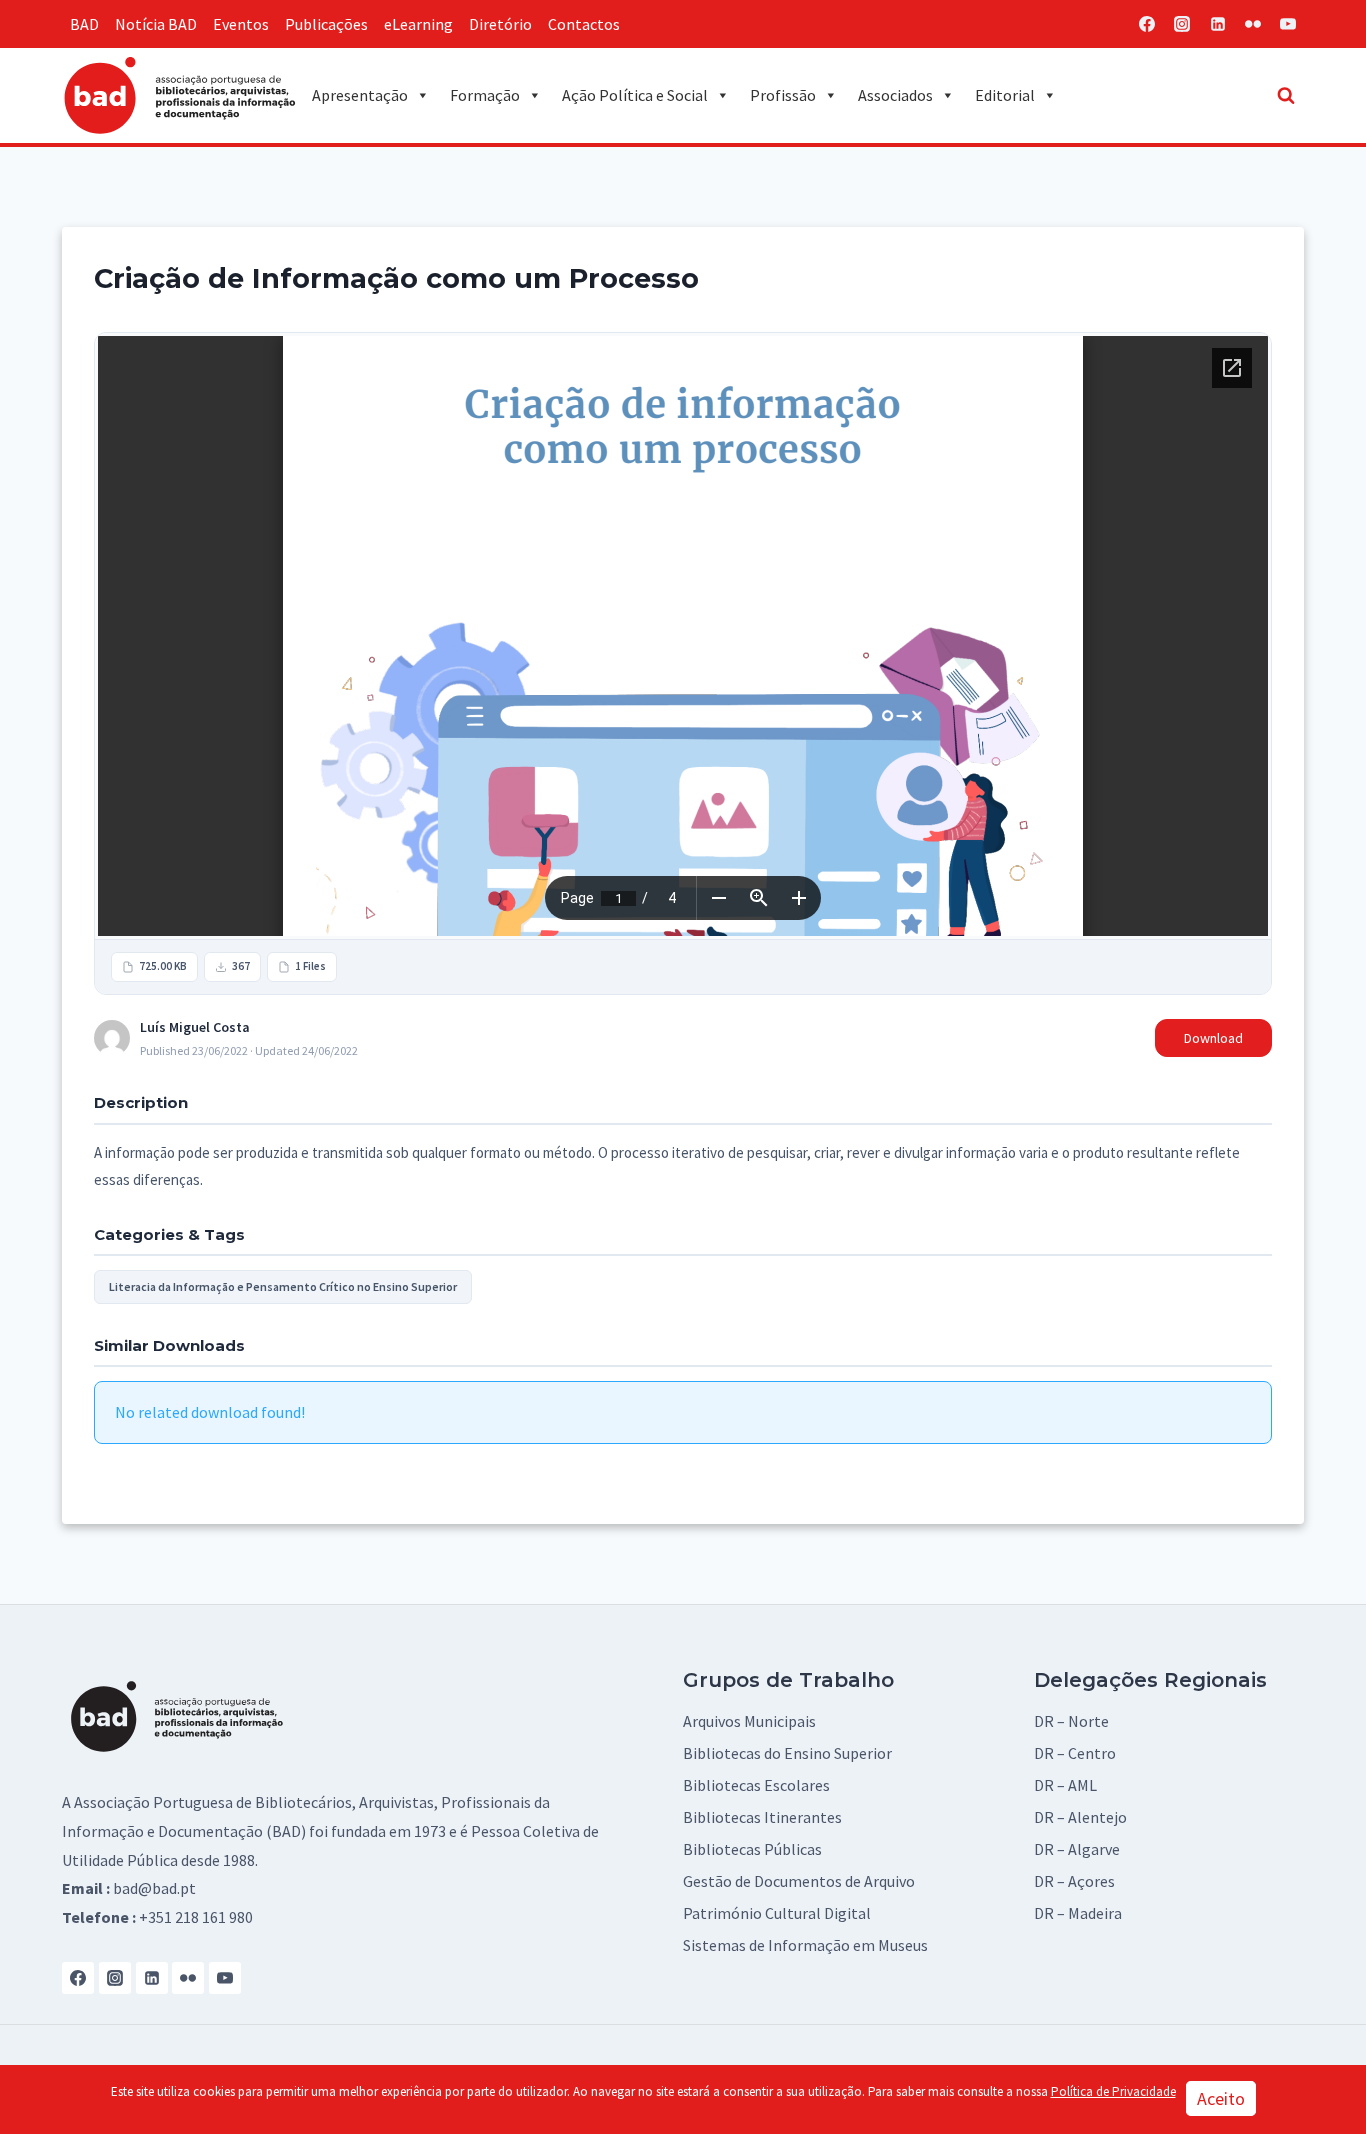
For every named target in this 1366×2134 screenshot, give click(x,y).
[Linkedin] (1218, 24)
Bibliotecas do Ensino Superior (787, 1753)
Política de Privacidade (1113, 2091)
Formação (485, 95)
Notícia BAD (156, 24)
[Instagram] (1182, 24)
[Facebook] (1147, 24)
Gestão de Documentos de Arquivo (799, 1881)
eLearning (418, 24)
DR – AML (1065, 1785)
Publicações (326, 24)
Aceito (1221, 2098)
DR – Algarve (1077, 1849)
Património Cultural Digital (777, 1913)
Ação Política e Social (635, 95)
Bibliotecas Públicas (752, 1849)
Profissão (783, 95)
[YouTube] (1288, 24)
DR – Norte (1071, 1721)
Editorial (1005, 95)
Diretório (500, 24)
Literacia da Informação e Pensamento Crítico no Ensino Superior (283, 1286)
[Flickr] (1253, 24)
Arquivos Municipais (749, 1721)
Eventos (241, 24)
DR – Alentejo (1080, 1817)
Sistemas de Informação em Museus (805, 1945)
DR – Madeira (1078, 1913)
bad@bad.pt (154, 1888)
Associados (895, 95)
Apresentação (360, 95)
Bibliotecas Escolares (756, 1785)
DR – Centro (1075, 1753)
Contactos (584, 24)
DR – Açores (1074, 1881)
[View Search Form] (1286, 95)
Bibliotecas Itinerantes (762, 1817)
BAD (84, 24)
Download (1213, 1038)
